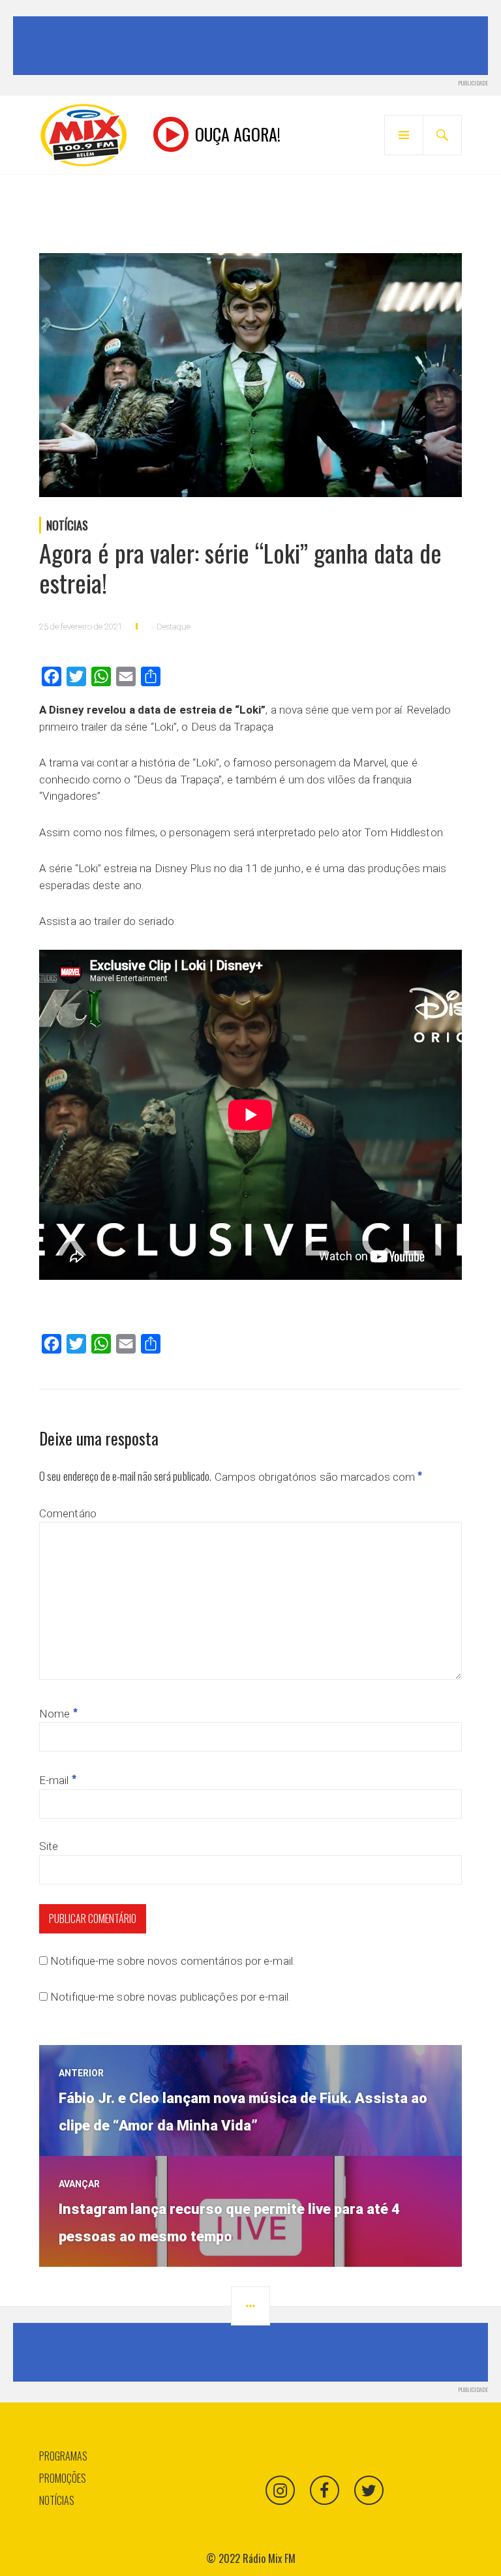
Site (49, 1846)
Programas (63, 2456)
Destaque (174, 627)
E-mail (58, 1780)
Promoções (63, 2478)
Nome (58, 1714)
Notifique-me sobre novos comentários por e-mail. (173, 1961)
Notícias (67, 525)
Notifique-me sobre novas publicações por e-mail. (170, 1997)
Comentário (68, 1513)
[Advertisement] (253, 46)
